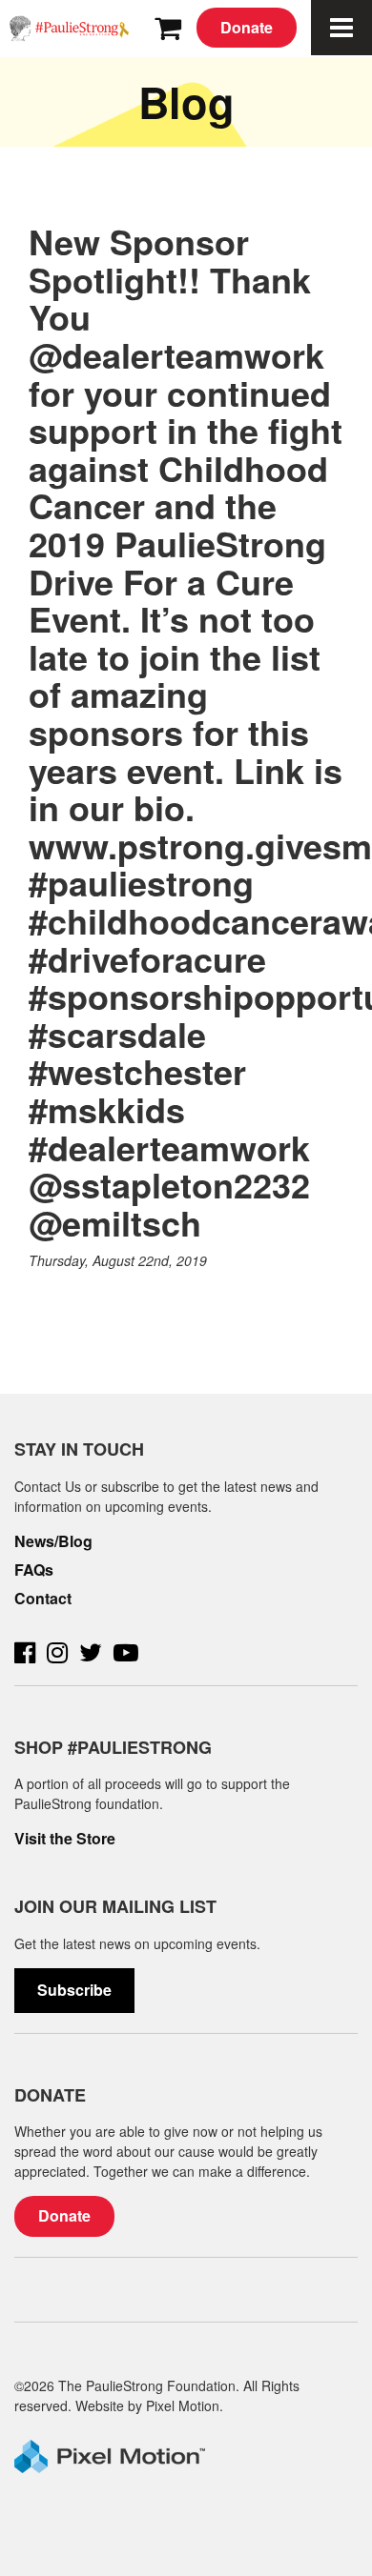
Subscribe (74, 1990)
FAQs (34, 1570)
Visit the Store (65, 1839)
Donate (247, 27)
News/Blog (53, 1541)
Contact (43, 1599)
